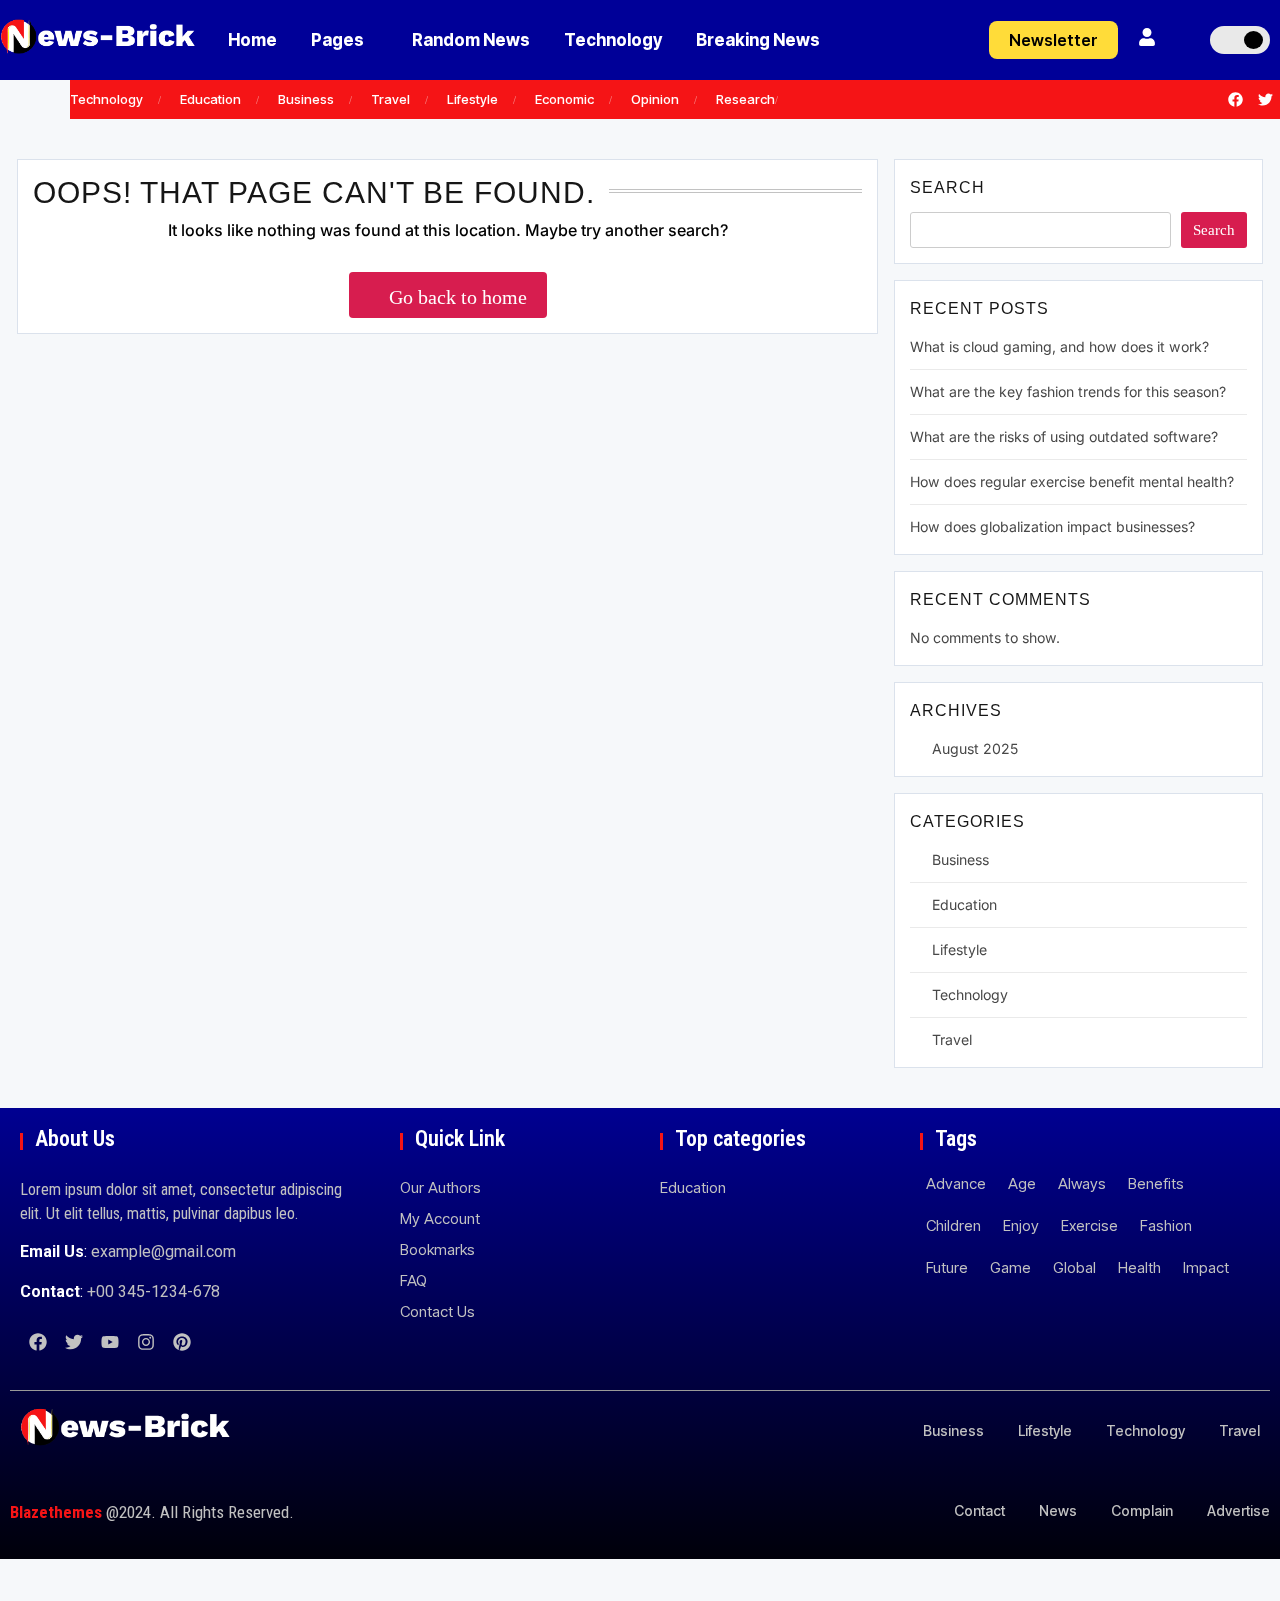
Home (252, 40)
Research (745, 99)
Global (1074, 1267)
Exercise (1089, 1225)
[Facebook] (1235, 100)
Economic (564, 99)
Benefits (1156, 1183)
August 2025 (975, 748)
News (1058, 1510)
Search (947, 187)
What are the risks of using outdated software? (1064, 436)
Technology (613, 40)
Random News (471, 40)
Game (1010, 1267)
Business (306, 99)
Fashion (1166, 1225)
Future (947, 1267)
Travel (390, 99)
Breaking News (758, 40)
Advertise (1238, 1510)
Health (1139, 1267)
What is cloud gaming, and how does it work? (1059, 346)
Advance (956, 1183)
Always (1082, 1183)
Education (210, 99)
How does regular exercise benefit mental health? (1072, 481)
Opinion (655, 99)
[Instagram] (146, 1342)
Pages (337, 40)
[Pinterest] (182, 1342)
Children (953, 1225)
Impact (1206, 1267)
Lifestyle (472, 99)
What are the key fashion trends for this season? (1068, 391)
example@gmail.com (163, 1251)
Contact (979, 1510)
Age (1022, 1183)
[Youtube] (110, 1342)
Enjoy (1021, 1225)
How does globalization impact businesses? (1052, 526)
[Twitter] (1265, 100)
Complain (1142, 1510)
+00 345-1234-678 (153, 1291)
